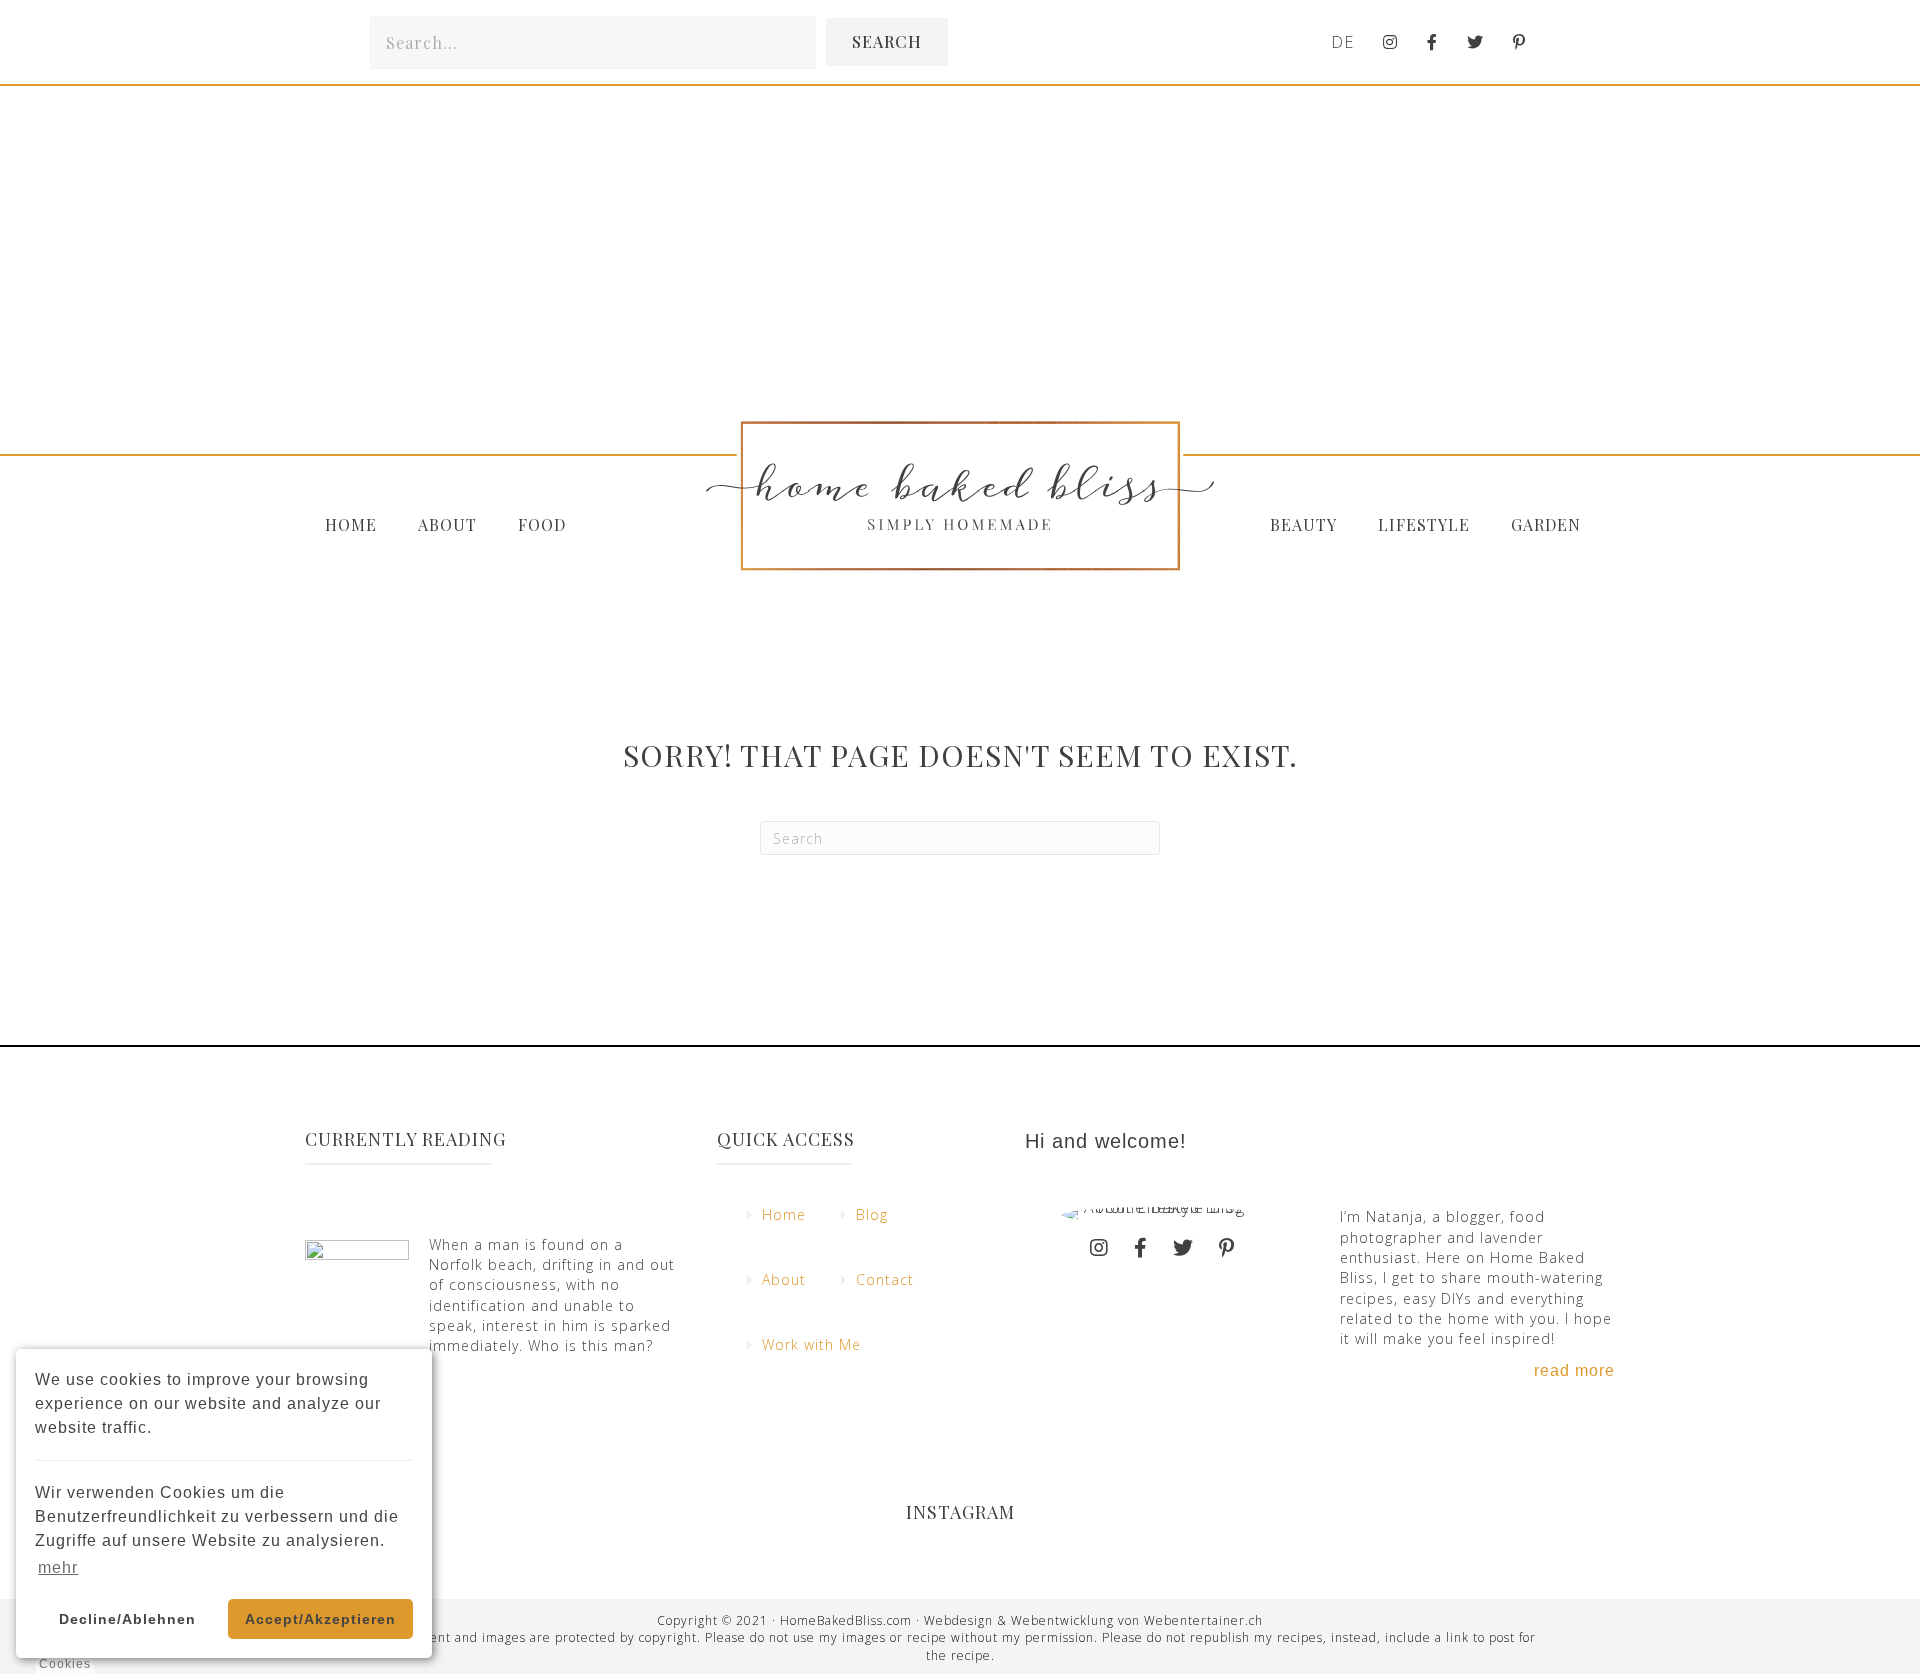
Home (351, 524)
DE (1342, 42)
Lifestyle (1424, 524)
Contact (885, 1279)
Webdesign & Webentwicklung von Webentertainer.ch (1093, 1620)
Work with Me (811, 1344)
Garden (1546, 524)
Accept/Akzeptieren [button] (320, 1619)
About (447, 524)
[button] (887, 41)
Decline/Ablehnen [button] (127, 1619)
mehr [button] (58, 1567)
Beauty (1303, 524)
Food (542, 524)
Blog (872, 1214)
